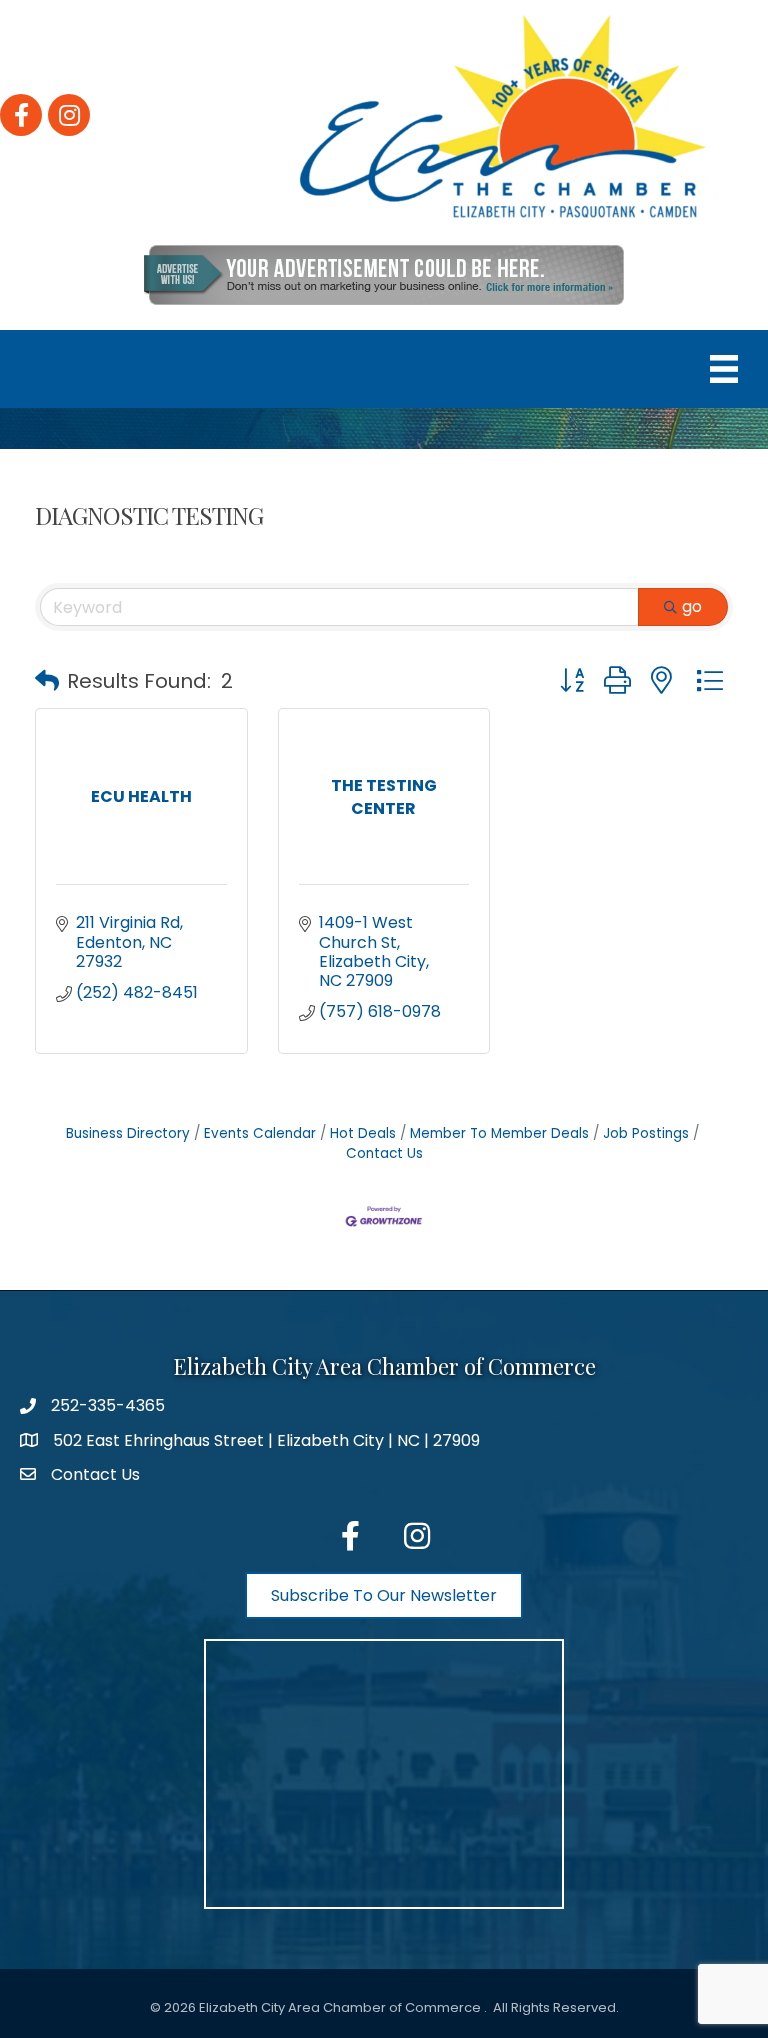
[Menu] (724, 369)
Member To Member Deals (499, 1133)
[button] (47, 681)
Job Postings (646, 1133)
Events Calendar (260, 1133)
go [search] (692, 606)
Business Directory (128, 1133)
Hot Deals (363, 1133)
